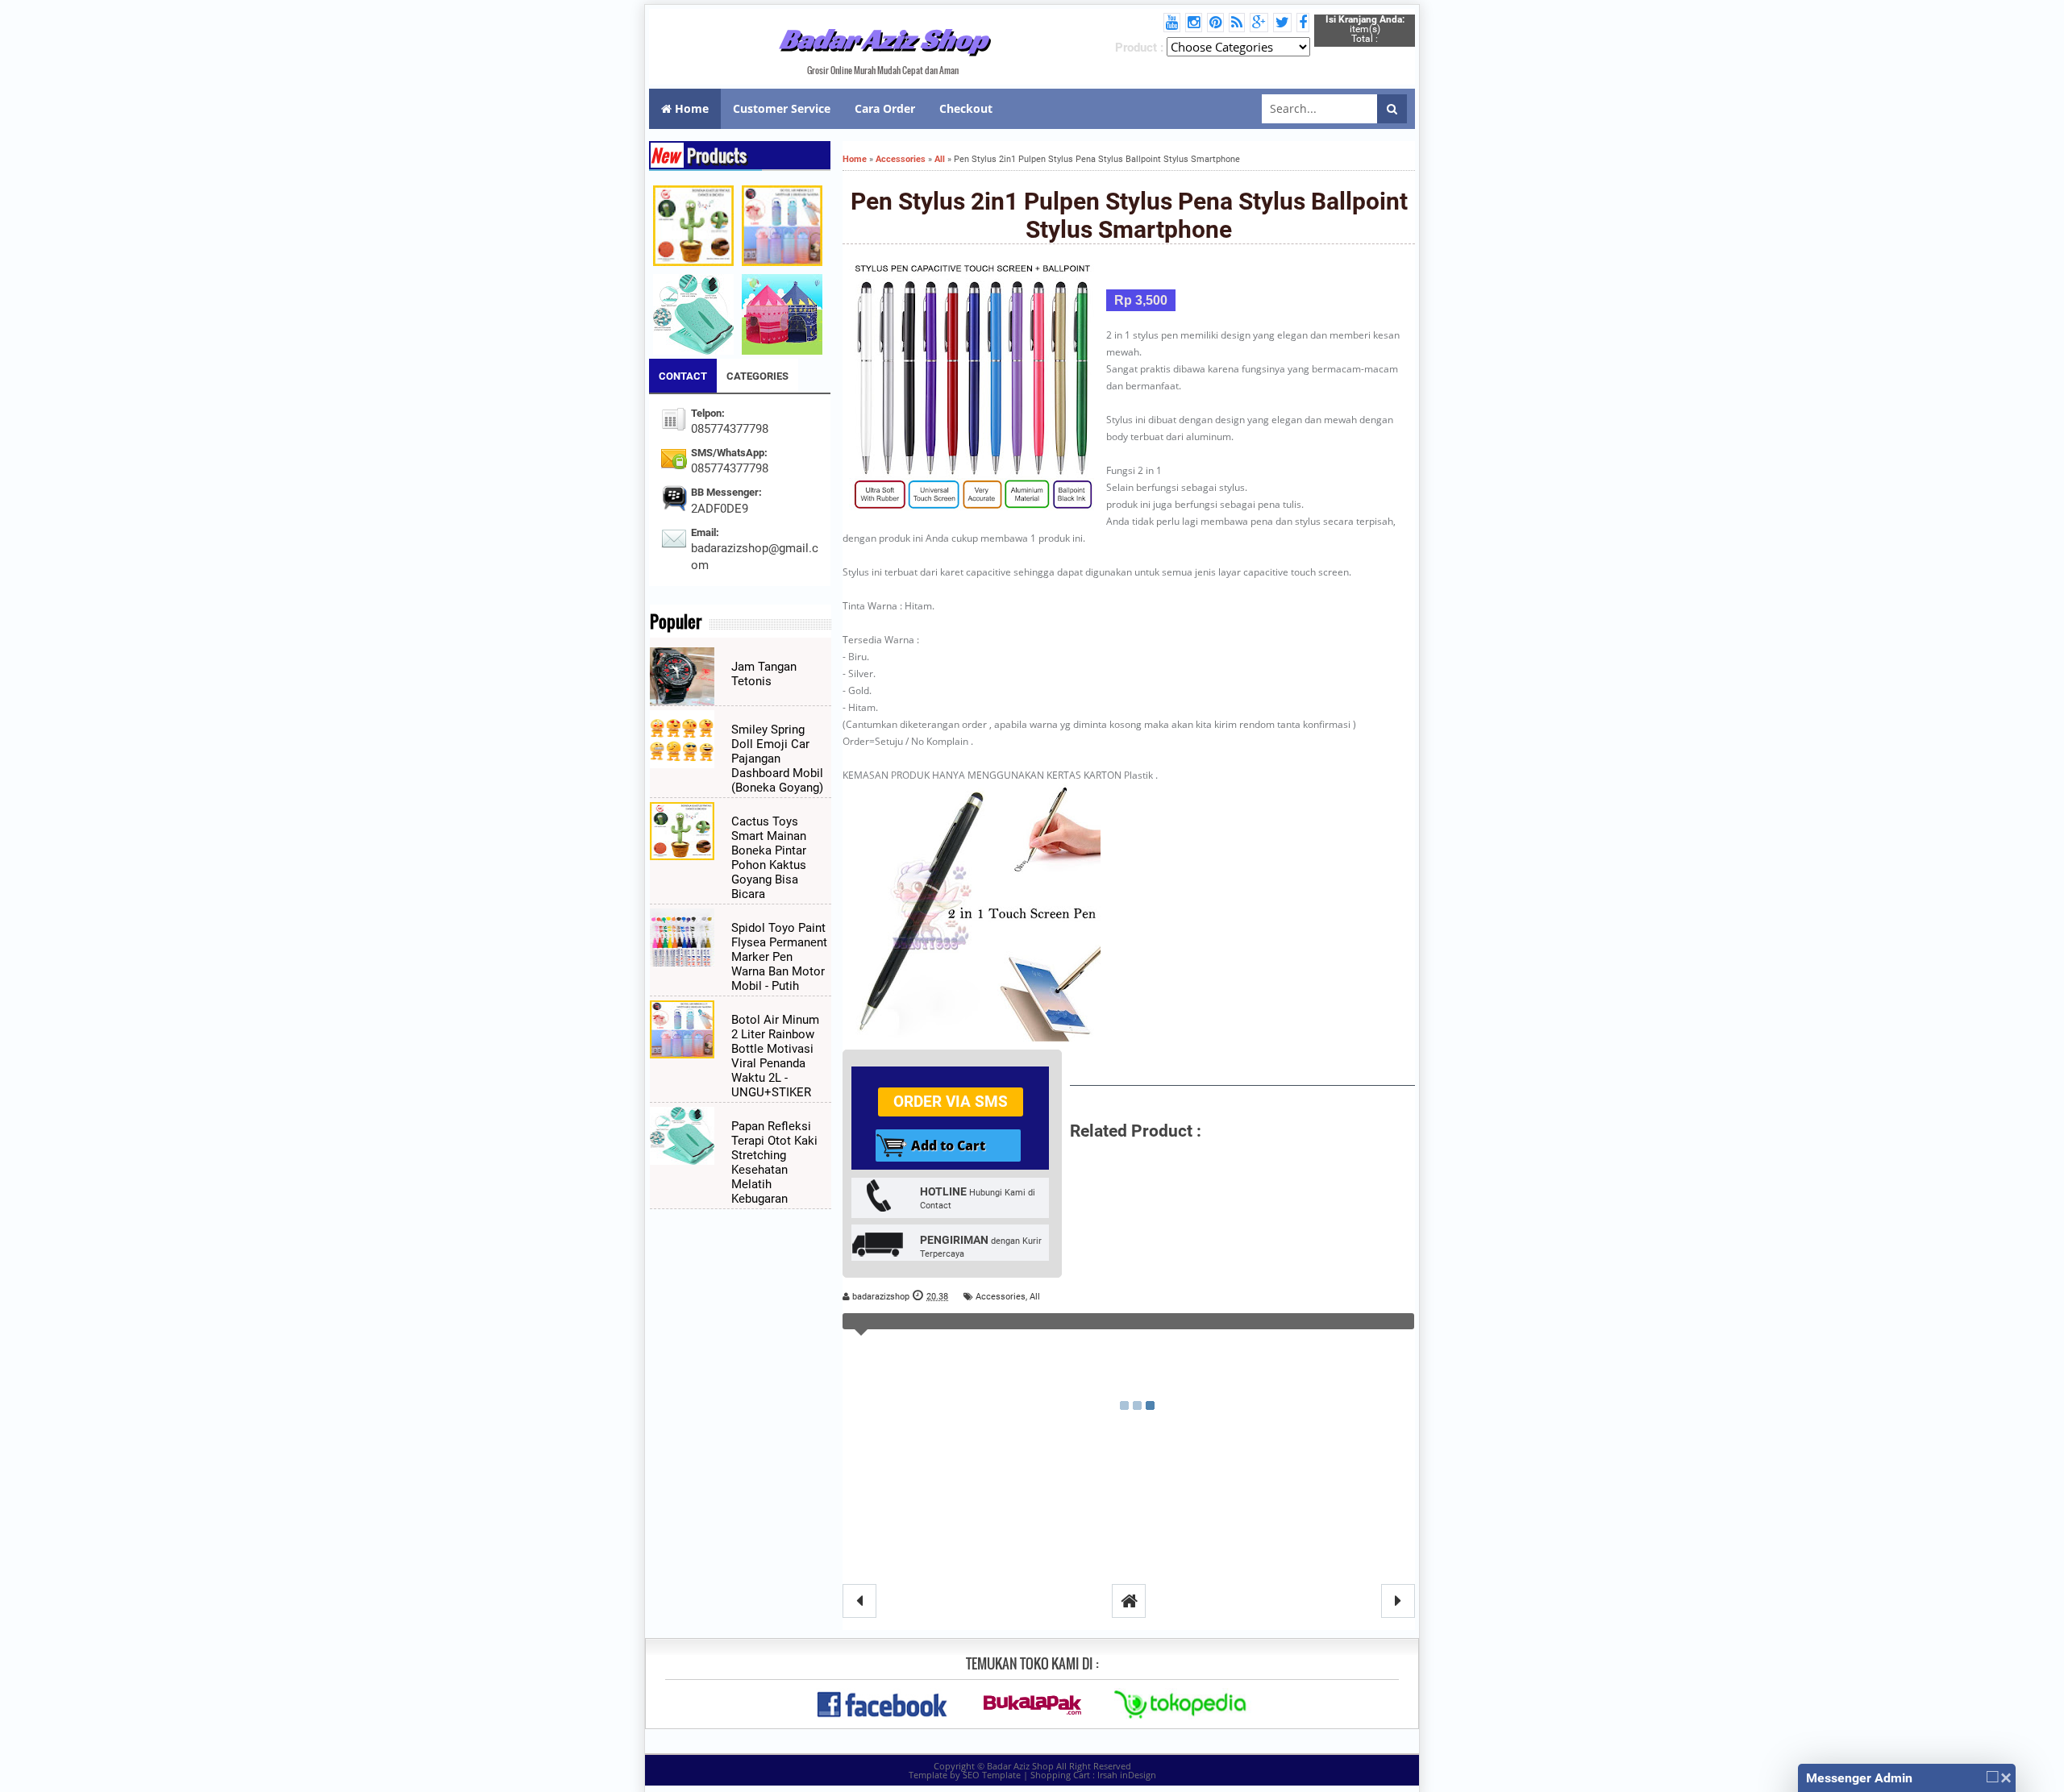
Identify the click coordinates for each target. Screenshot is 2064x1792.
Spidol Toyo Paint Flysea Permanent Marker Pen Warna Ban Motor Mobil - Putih (779, 957)
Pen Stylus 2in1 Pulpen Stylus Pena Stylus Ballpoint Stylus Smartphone (1129, 215)
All (1035, 1297)
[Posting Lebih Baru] (859, 1601)
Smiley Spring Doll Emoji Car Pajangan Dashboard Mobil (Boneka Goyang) (777, 759)
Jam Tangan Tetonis (764, 674)
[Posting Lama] (1398, 1601)
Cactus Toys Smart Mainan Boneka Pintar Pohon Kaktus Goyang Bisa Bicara (769, 858)
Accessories (1001, 1297)
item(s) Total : (1365, 29)
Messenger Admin (1859, 1778)
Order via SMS (951, 1102)
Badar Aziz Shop (883, 39)
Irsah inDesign (1127, 1775)
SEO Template (992, 1775)
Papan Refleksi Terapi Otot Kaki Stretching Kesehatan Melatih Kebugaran (774, 1162)
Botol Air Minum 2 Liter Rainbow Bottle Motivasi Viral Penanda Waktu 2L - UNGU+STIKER (775, 1056)
